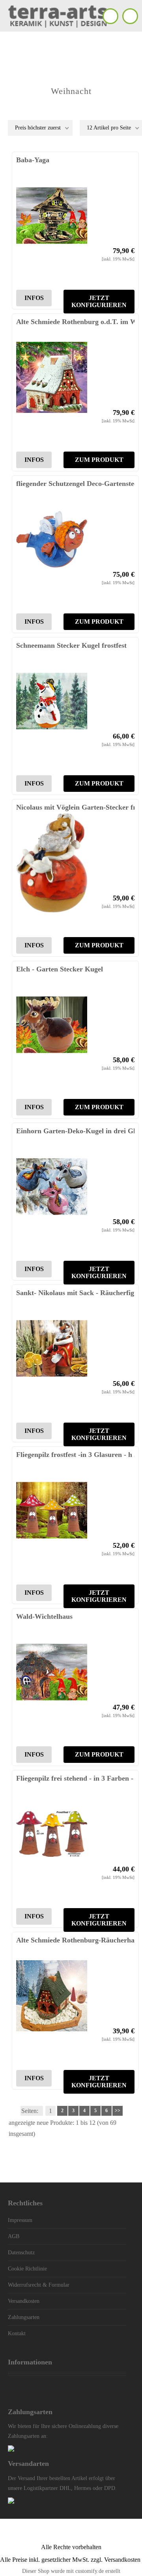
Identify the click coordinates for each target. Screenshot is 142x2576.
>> (118, 2111)
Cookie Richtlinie (27, 2269)
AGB (14, 2236)
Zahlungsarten (24, 2317)
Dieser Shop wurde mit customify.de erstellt (71, 2571)
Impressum (20, 2220)
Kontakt (17, 2333)
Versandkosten (24, 2301)
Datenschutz (21, 2253)
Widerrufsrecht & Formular (39, 2285)
